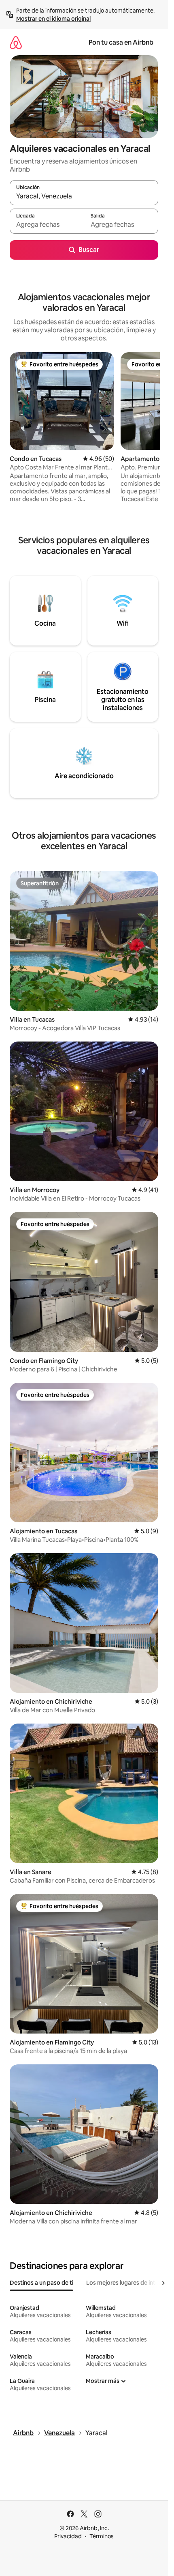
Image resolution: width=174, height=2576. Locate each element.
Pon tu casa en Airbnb (121, 42)
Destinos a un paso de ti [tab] (41, 2283)
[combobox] (84, 196)
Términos (102, 2536)
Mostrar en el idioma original (53, 19)
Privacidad (68, 2536)
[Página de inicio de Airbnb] (16, 42)
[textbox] (47, 225)
